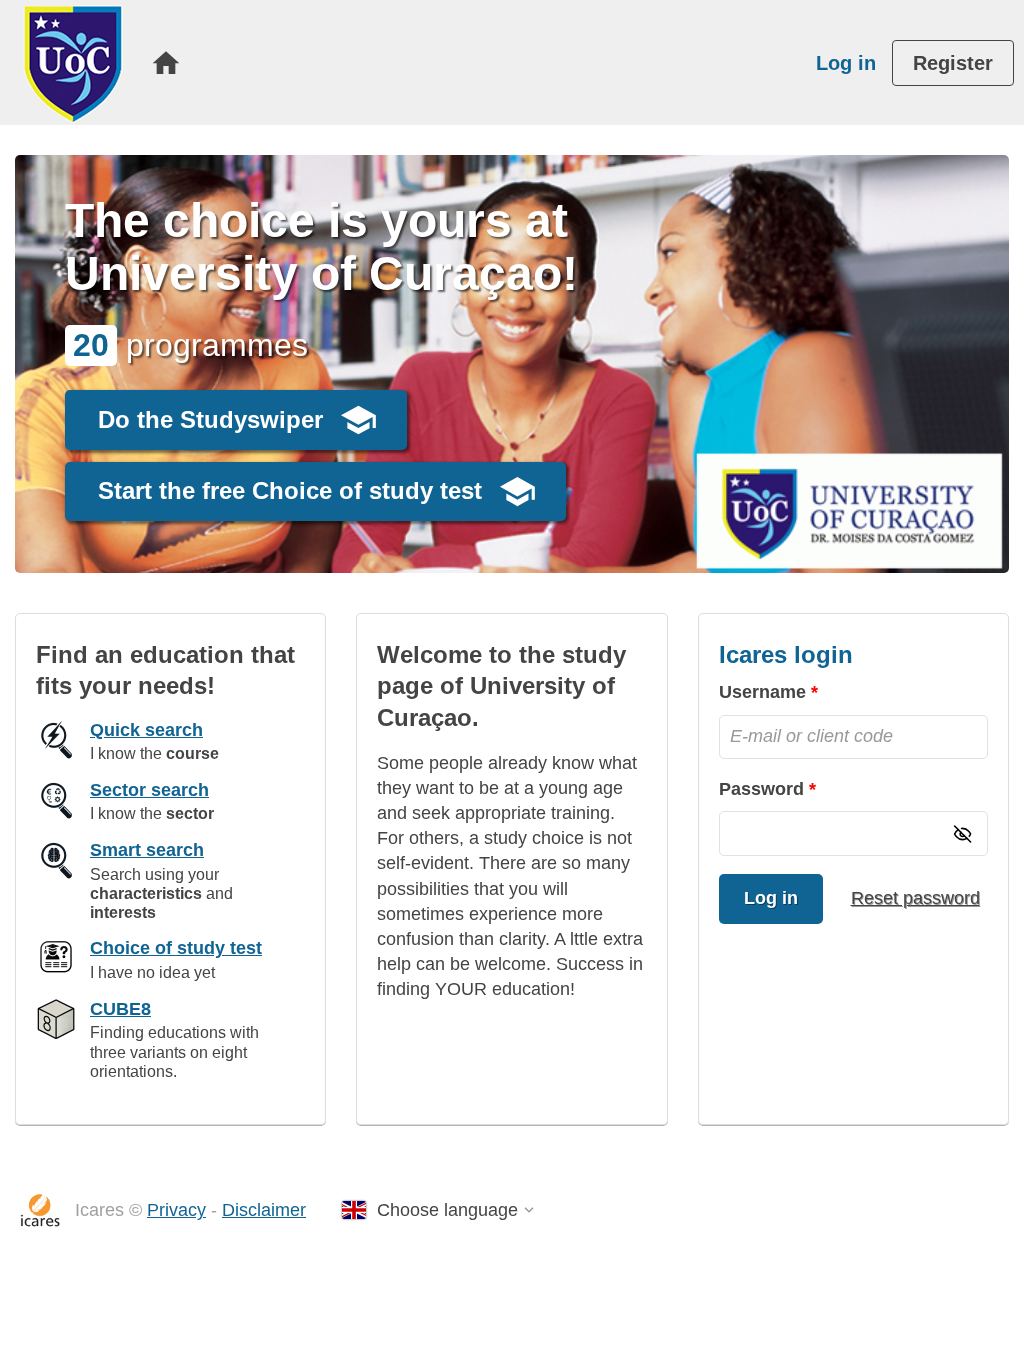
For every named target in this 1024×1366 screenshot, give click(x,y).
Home (166, 63)
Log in (846, 63)
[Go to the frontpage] (72, 62)
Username (762, 692)
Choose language (447, 1210)
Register (953, 63)
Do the (210, 419)
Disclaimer (264, 1210)
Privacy (176, 1210)
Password (761, 789)
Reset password (915, 898)
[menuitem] (166, 63)
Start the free (290, 490)
